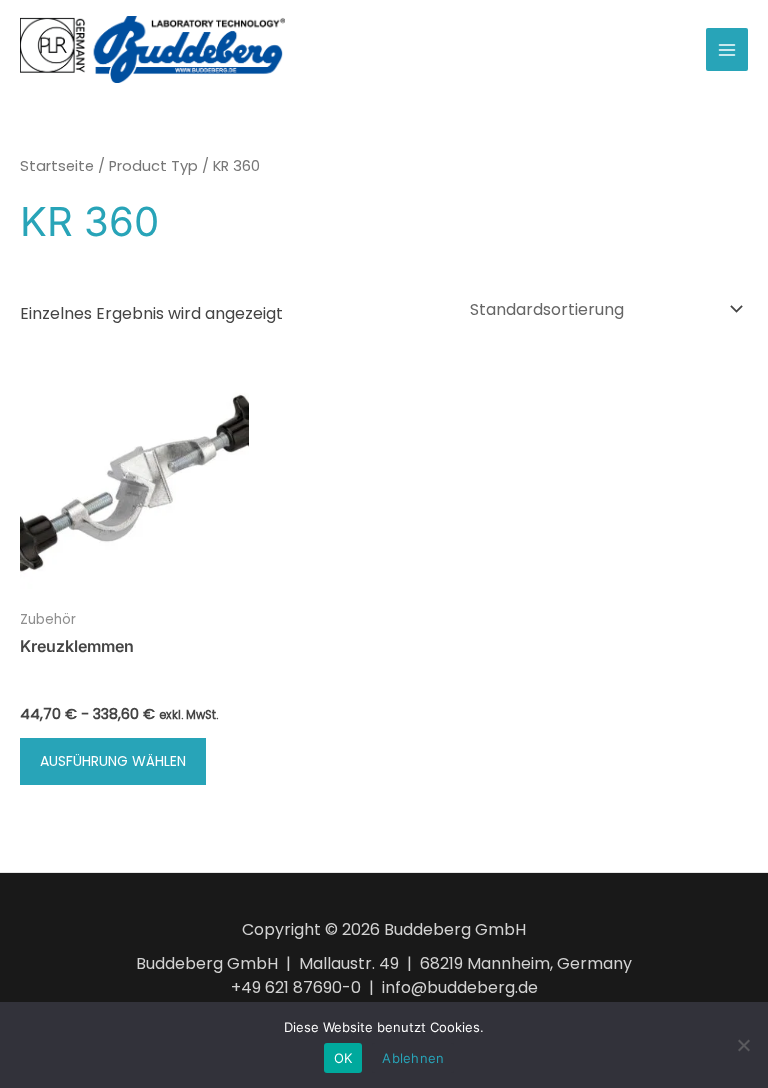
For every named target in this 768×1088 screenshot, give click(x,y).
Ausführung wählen (113, 761)
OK (343, 1058)
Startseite (57, 166)
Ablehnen (413, 1058)
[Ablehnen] (743, 1045)
